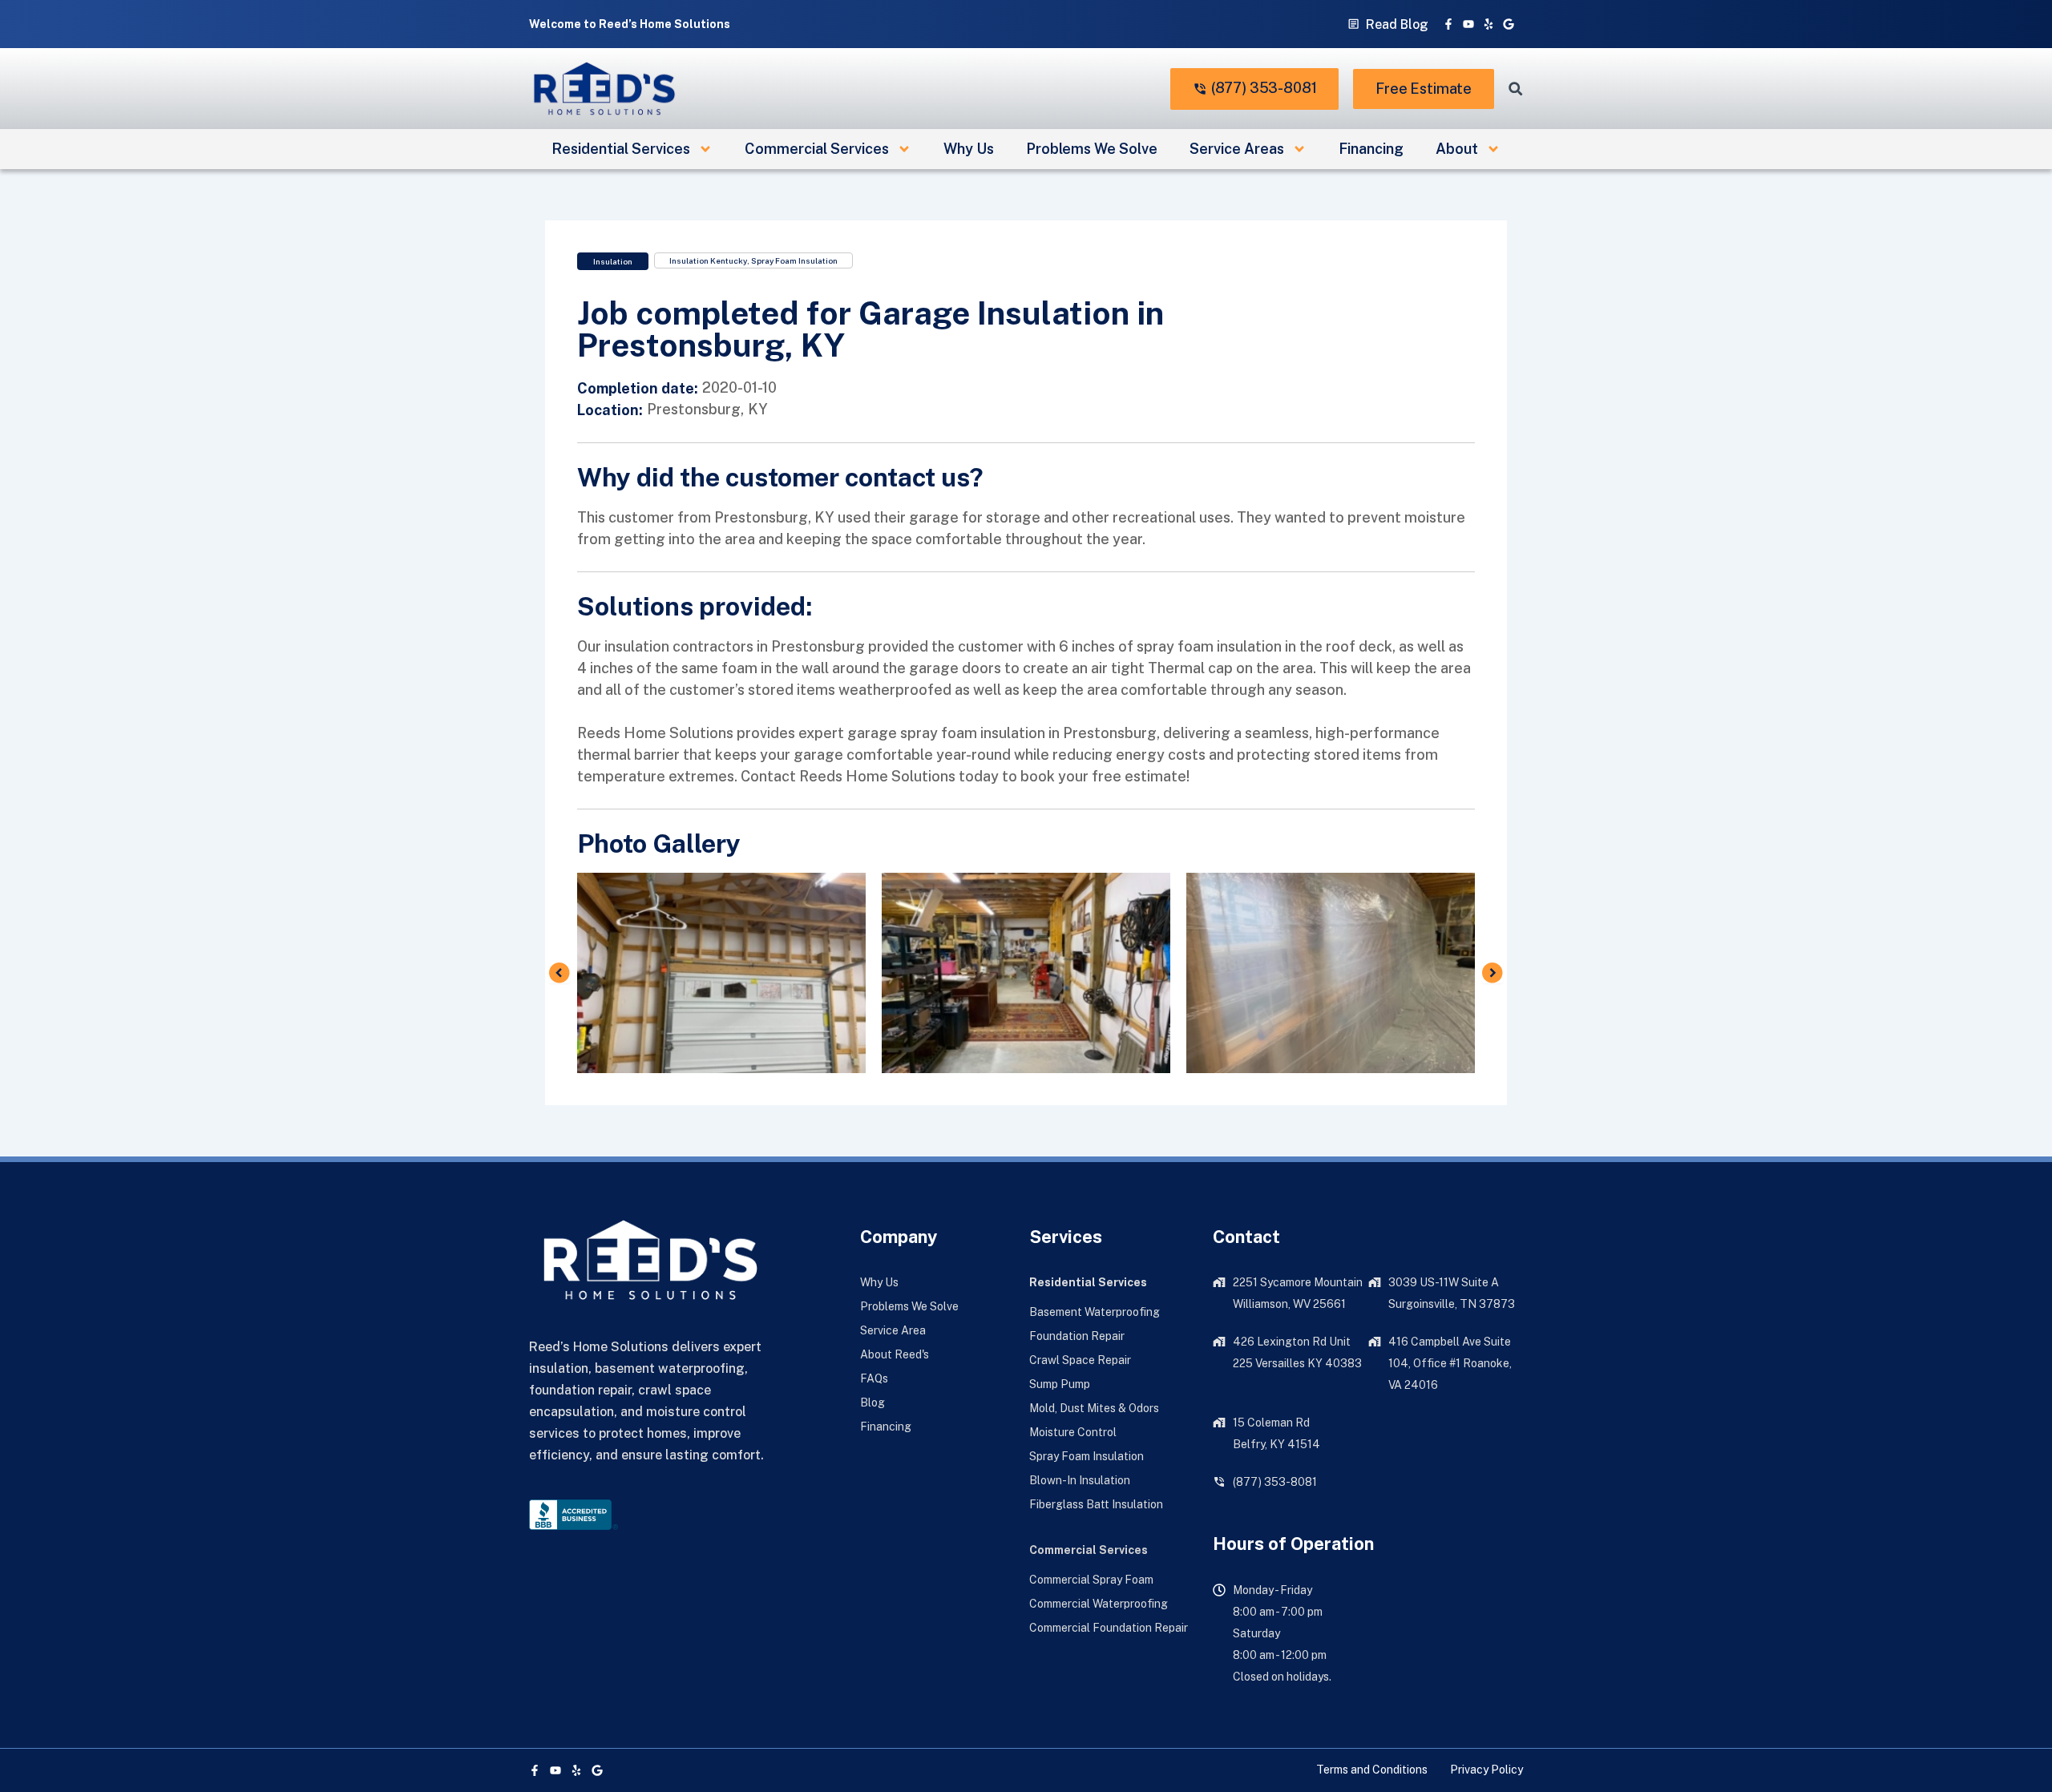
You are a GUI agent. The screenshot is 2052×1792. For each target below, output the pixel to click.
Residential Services (621, 149)
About (1457, 149)
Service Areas (1237, 149)
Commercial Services (817, 149)
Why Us (969, 149)
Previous (559, 973)
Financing (1371, 149)
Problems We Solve (1092, 149)
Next (1493, 973)
